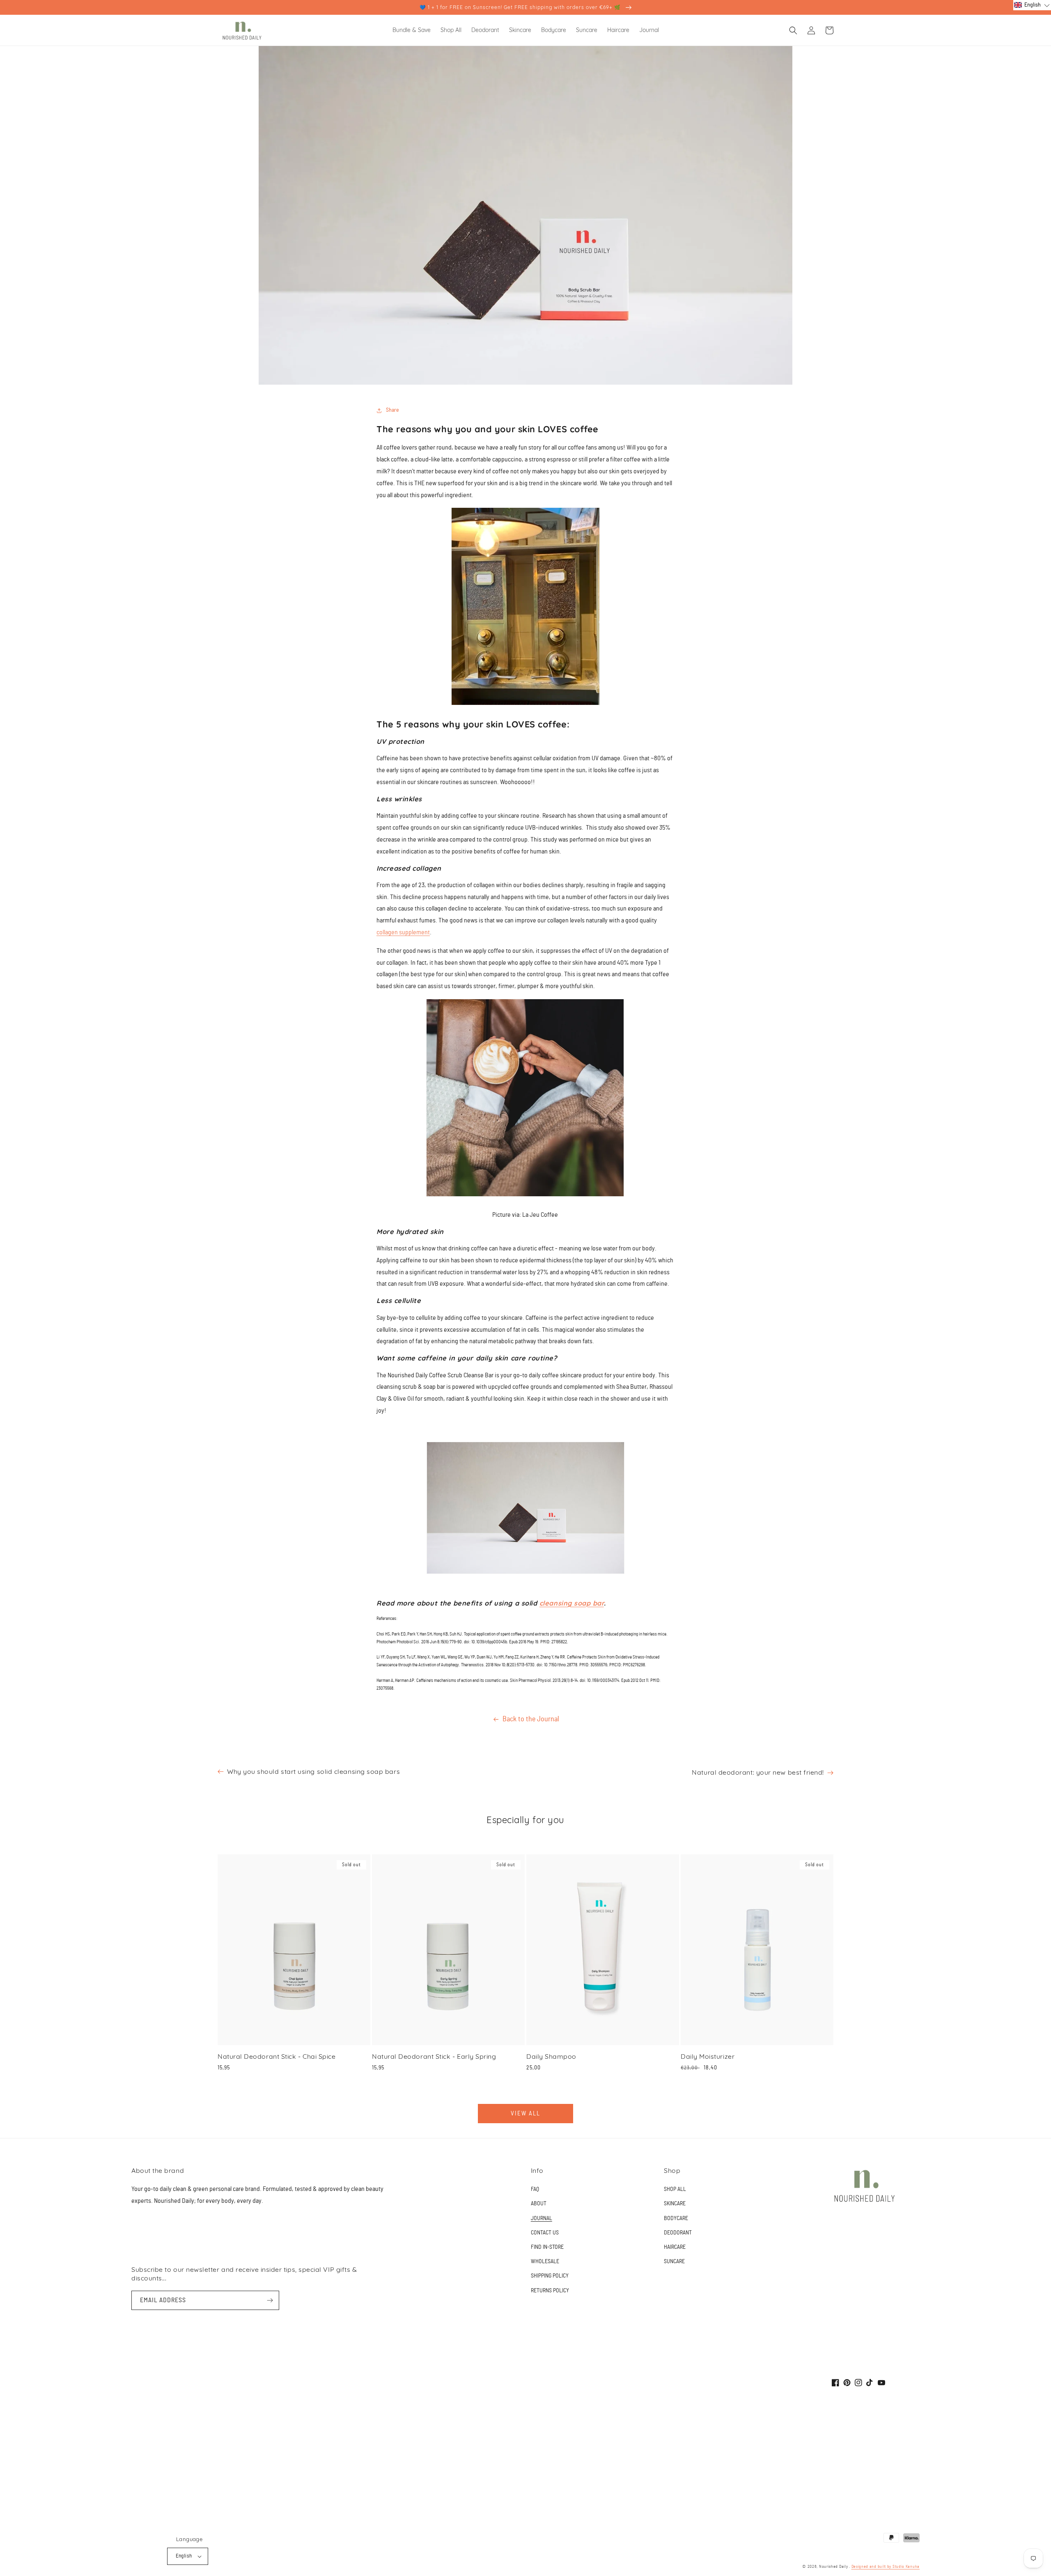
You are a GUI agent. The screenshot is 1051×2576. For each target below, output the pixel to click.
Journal (542, 2218)
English (184, 2556)
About (539, 2204)
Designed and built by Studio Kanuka (886, 2567)
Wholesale (545, 2262)
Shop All (675, 2189)
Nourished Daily (834, 2567)
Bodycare (676, 2218)
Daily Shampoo (551, 2056)
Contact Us (545, 2233)
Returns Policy (550, 2291)
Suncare (674, 2262)
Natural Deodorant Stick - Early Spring (434, 2056)
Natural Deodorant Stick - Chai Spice (277, 2056)
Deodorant (678, 2233)
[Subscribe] (270, 2300)
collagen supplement (403, 932)
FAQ (535, 2189)
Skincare (675, 2204)
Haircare (675, 2247)
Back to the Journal (531, 1719)
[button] (793, 30)
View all (525, 2114)
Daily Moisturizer (708, 2056)
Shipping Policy (550, 2276)
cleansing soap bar (572, 1603)
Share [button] (392, 410)
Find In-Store (547, 2247)
